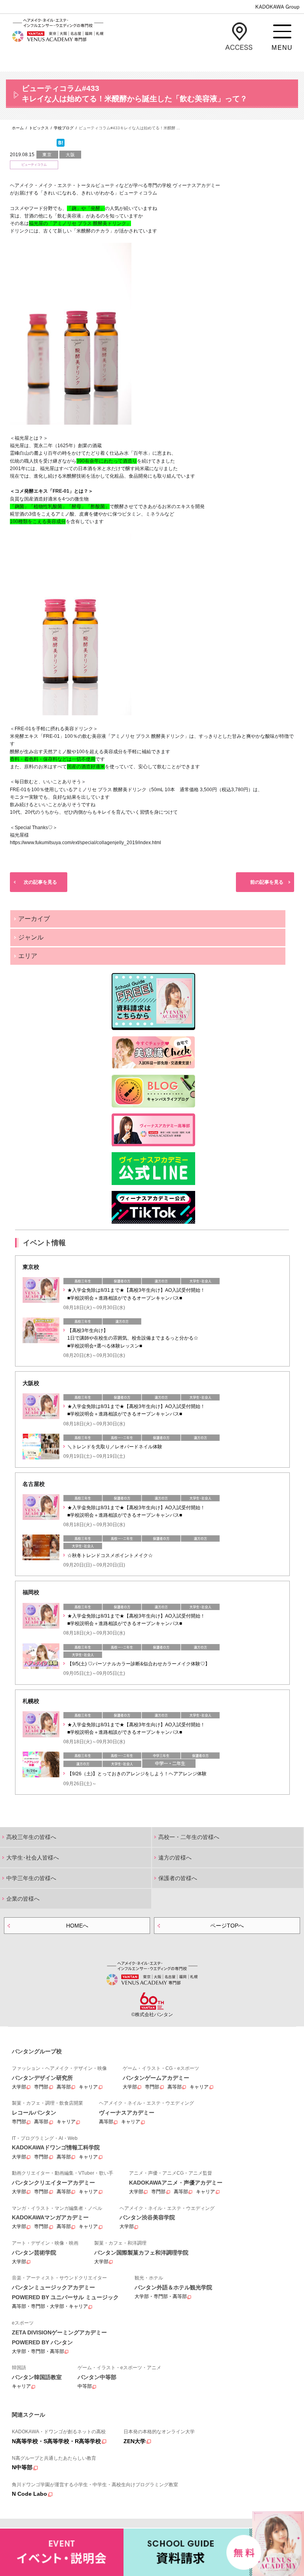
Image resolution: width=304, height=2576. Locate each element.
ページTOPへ (227, 1926)
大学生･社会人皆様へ (33, 1858)
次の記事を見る (40, 882)
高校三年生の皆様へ (31, 1837)
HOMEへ (77, 1926)
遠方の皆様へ (175, 1858)
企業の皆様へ (23, 1899)
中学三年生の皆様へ (31, 1878)
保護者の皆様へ (178, 1878)
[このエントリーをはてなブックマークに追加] (61, 145)
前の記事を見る (267, 882)
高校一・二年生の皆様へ (189, 1837)
